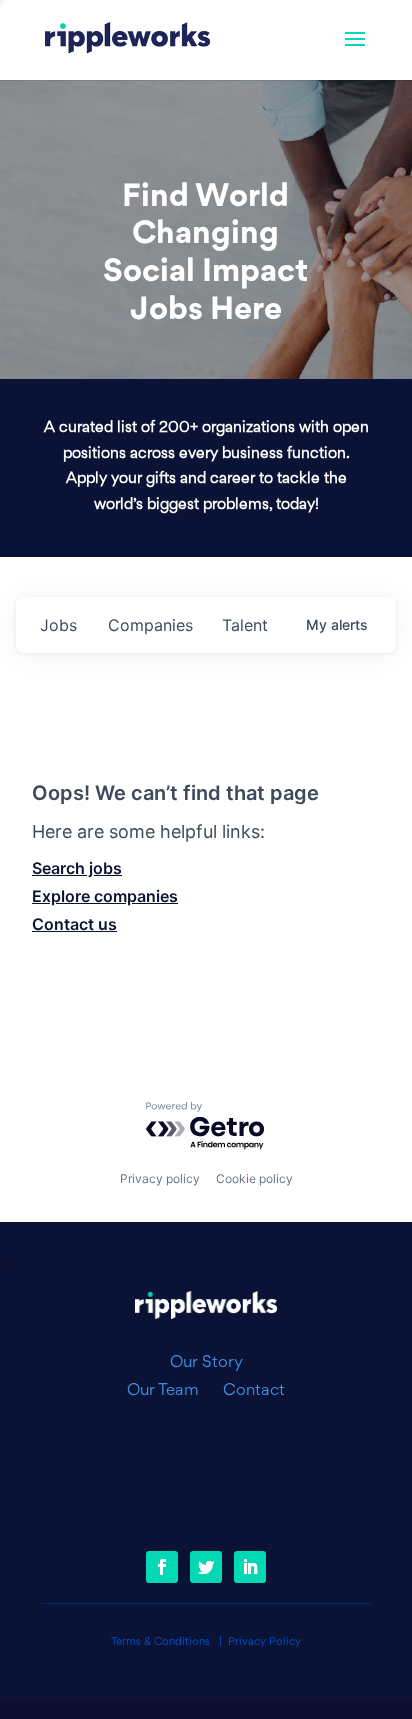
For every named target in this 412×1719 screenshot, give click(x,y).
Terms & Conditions (160, 1642)
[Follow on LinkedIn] (250, 1567)
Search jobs (77, 868)
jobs (58, 625)
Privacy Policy (264, 1642)
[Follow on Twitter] (206, 1567)
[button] (355, 52)
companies (150, 625)
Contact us (74, 924)
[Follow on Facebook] (162, 1567)
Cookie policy (254, 1178)
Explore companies (105, 896)
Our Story (206, 1363)
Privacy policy (160, 1178)
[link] (127, 40)
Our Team (171, 1391)
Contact (254, 1391)
